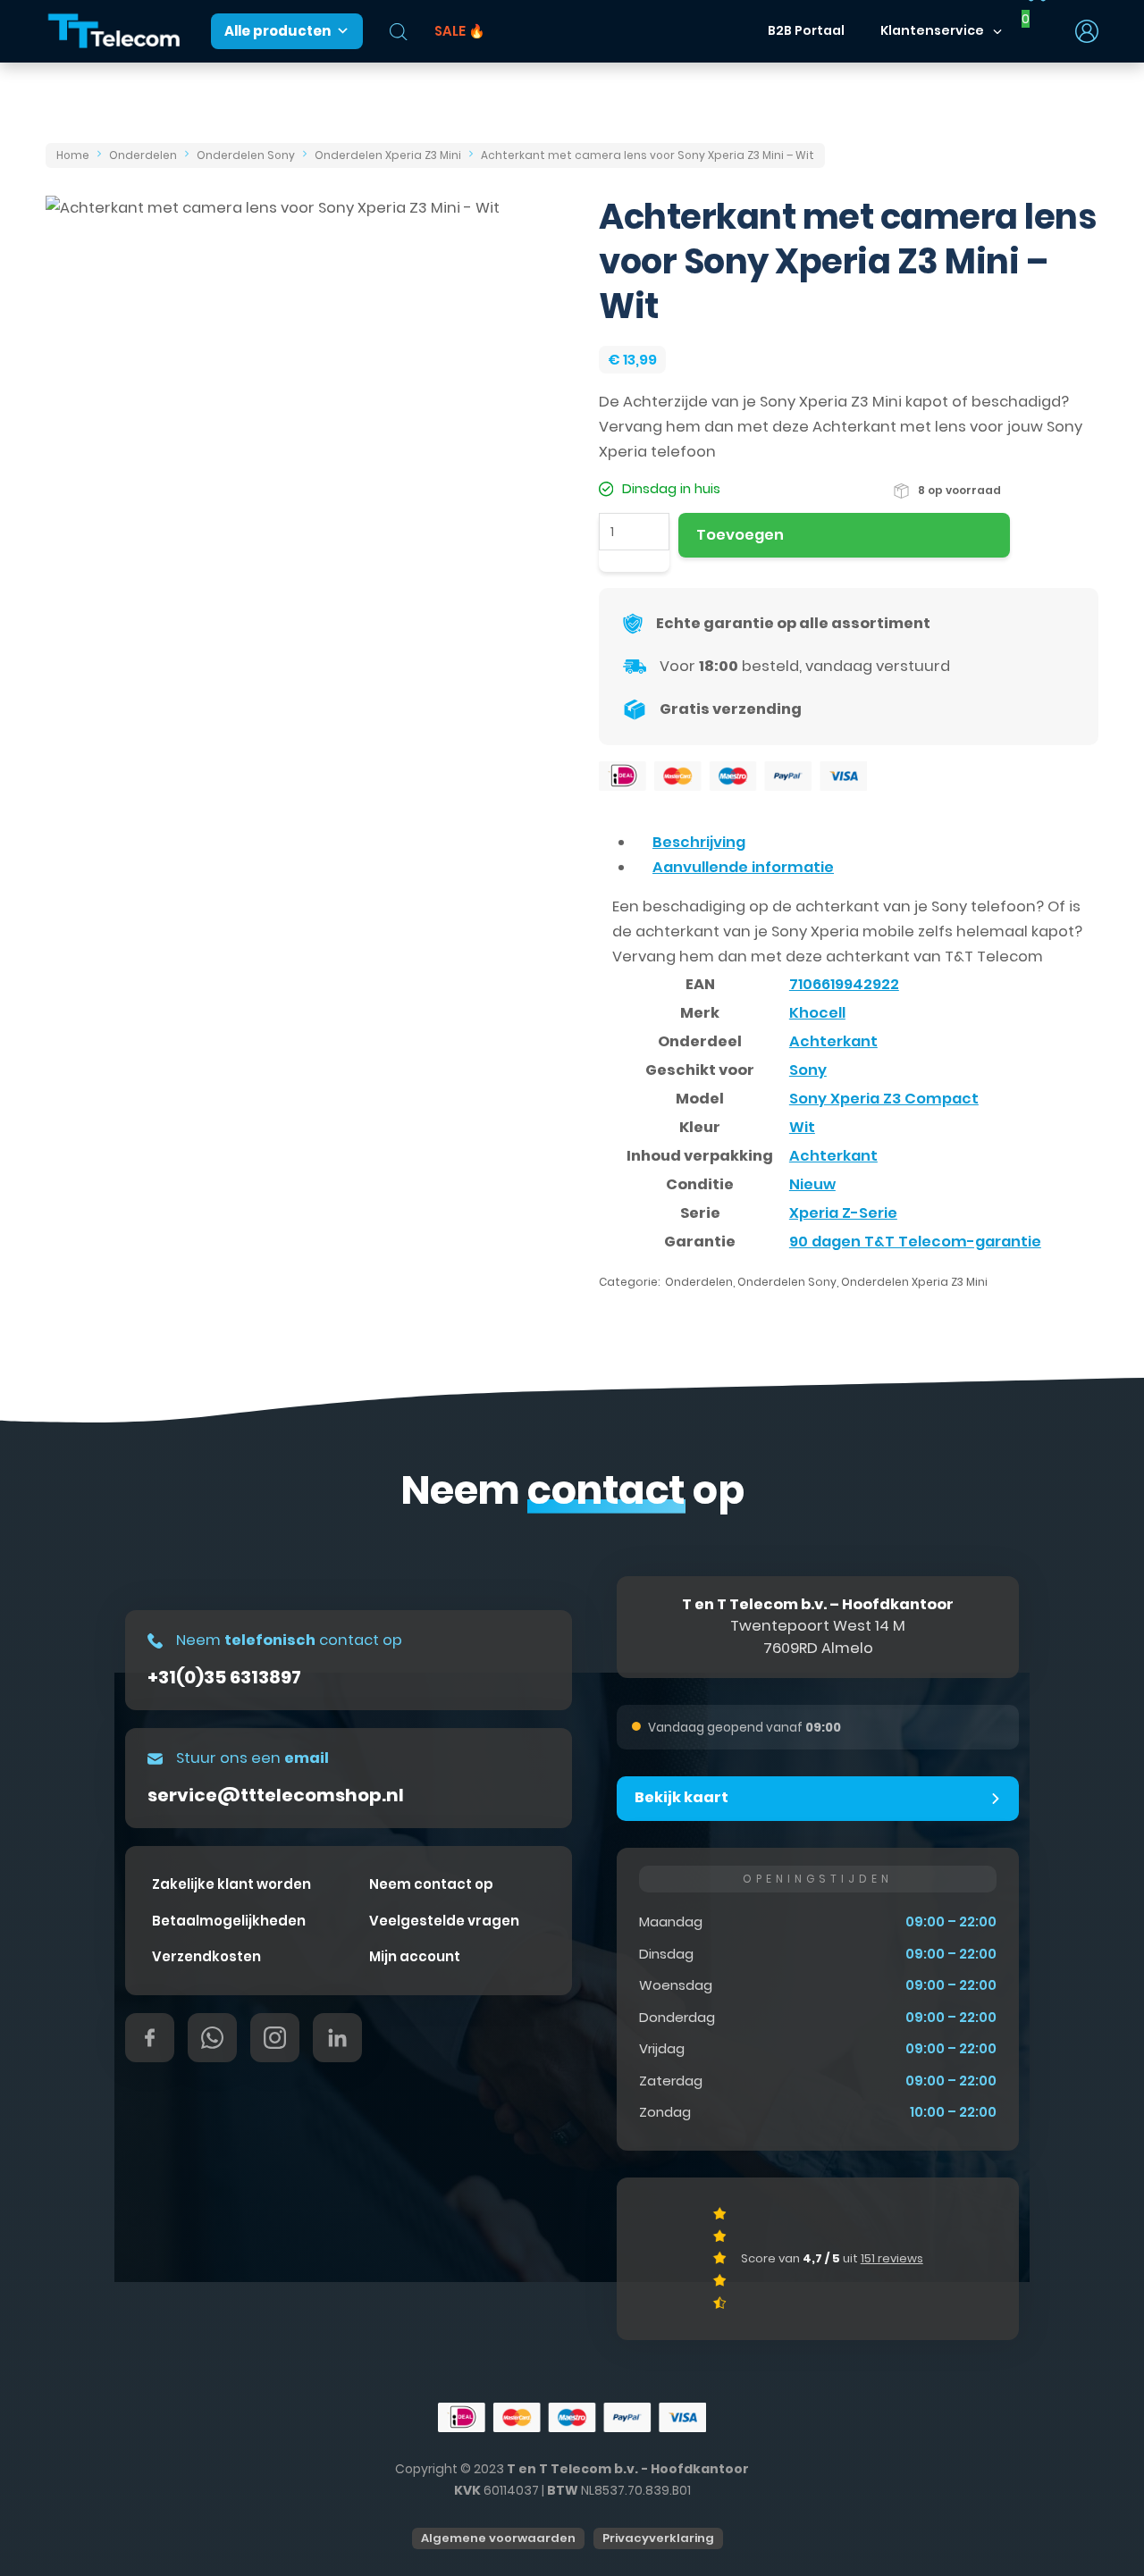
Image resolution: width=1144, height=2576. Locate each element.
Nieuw (812, 1184)
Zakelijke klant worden (231, 1884)
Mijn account (415, 1956)
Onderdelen (143, 155)
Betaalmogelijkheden (229, 1921)
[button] (818, 1799)
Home (73, 155)
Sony (808, 1070)
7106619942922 (844, 984)
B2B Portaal (806, 30)
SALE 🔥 (460, 31)
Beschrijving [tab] (699, 842)
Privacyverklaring (658, 2538)
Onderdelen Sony (246, 155)
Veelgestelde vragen (444, 1921)
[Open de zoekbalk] (399, 32)
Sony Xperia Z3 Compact (884, 1099)
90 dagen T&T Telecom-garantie (915, 1242)
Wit (802, 1127)
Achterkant (833, 1041)
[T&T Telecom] (114, 32)
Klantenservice (932, 30)
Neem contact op (431, 1884)
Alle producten (278, 31)
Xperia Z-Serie (843, 1213)
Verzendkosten (206, 1956)
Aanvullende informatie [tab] (743, 867)
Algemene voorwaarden (498, 2538)
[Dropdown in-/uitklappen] (997, 31)
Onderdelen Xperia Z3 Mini (388, 155)
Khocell (817, 1013)
